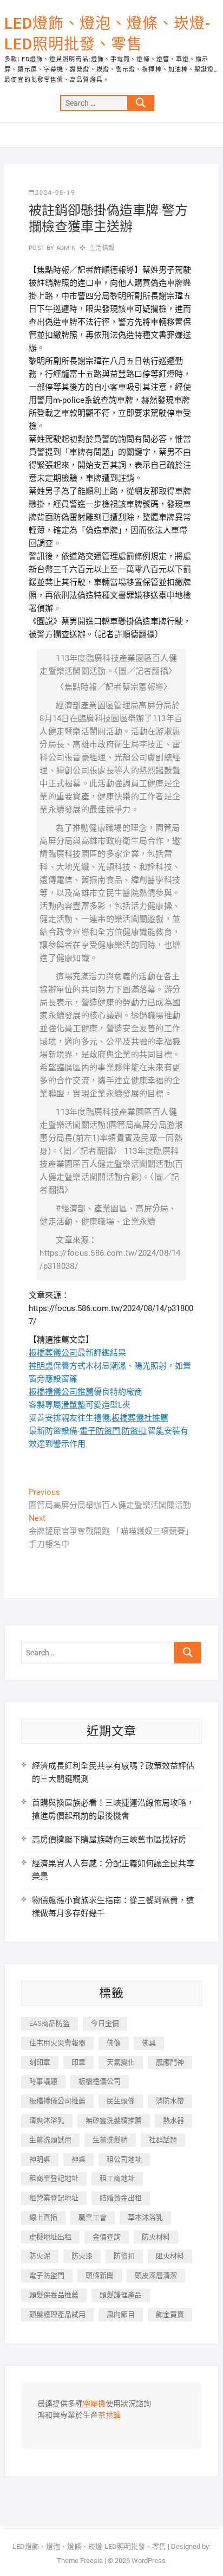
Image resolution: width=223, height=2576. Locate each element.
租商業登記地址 (54, 2178)
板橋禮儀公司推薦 (57, 2101)
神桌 (78, 2159)
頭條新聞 (100, 2275)
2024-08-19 (55, 193)
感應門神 (170, 2062)
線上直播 (43, 2217)
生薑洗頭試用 (50, 2140)
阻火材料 (170, 2256)
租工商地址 (117, 2178)
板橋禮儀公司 (100, 2081)
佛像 (114, 2043)
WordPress (149, 2561)
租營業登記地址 (54, 2198)
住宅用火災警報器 (57, 2043)
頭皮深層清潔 (156, 2275)
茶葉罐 (109, 2416)
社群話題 (163, 2140)
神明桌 (40, 2159)
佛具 (149, 2043)
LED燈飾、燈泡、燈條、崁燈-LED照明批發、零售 (107, 34)
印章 (78, 2062)
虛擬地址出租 (50, 2237)
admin (65, 248)
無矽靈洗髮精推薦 (114, 2120)
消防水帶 (170, 2101)
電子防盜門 (47, 2275)
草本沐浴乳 (145, 2217)
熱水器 (173, 2120)
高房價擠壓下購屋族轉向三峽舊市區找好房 (109, 1840)
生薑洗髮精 (110, 2140)
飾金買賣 (170, 2314)
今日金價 (105, 2023)
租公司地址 (124, 2159)
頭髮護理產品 (121, 2295)
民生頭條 (121, 2101)
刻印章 (40, 2062)
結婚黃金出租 (121, 2198)
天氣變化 (121, 2062)
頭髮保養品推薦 (54, 2295)
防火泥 (40, 2256)
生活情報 (102, 248)
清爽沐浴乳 (47, 2120)
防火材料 (156, 2237)
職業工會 (93, 2217)
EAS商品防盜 (50, 2023)
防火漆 (82, 2256)
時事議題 (43, 2081)
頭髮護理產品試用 (57, 2314)
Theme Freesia (80, 2561)
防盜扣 (124, 2256)
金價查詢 (107, 2237)
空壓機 (94, 2404)
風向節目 (121, 2314)
